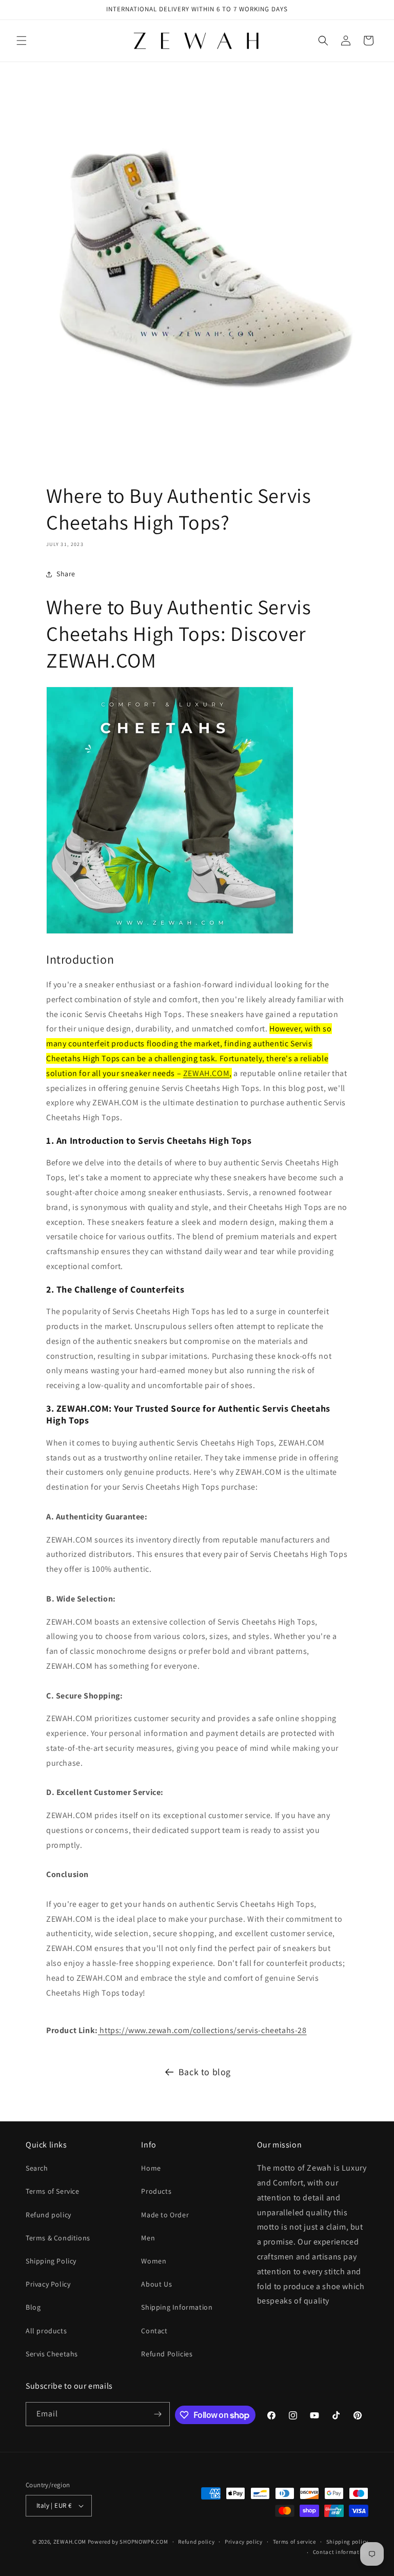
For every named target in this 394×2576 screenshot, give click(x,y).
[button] (22, 41)
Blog (33, 2307)
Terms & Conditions (58, 2238)
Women (154, 2261)
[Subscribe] (158, 2414)
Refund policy (48, 2215)
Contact (154, 2331)
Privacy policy (244, 2542)
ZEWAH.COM (206, 1073)
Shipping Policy (51, 2261)
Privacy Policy (48, 2284)
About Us (156, 2284)
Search (37, 2168)
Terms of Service (53, 2191)
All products (46, 2331)
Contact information (341, 2552)
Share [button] (66, 574)
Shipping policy (348, 2542)
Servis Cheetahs (52, 2354)
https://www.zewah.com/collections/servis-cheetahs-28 (202, 2030)
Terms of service (294, 2542)
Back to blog (205, 2072)
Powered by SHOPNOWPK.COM (128, 2542)
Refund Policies (167, 2354)
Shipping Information (177, 2307)
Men (148, 2238)
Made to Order (165, 2215)
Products (156, 2191)
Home (151, 2168)
